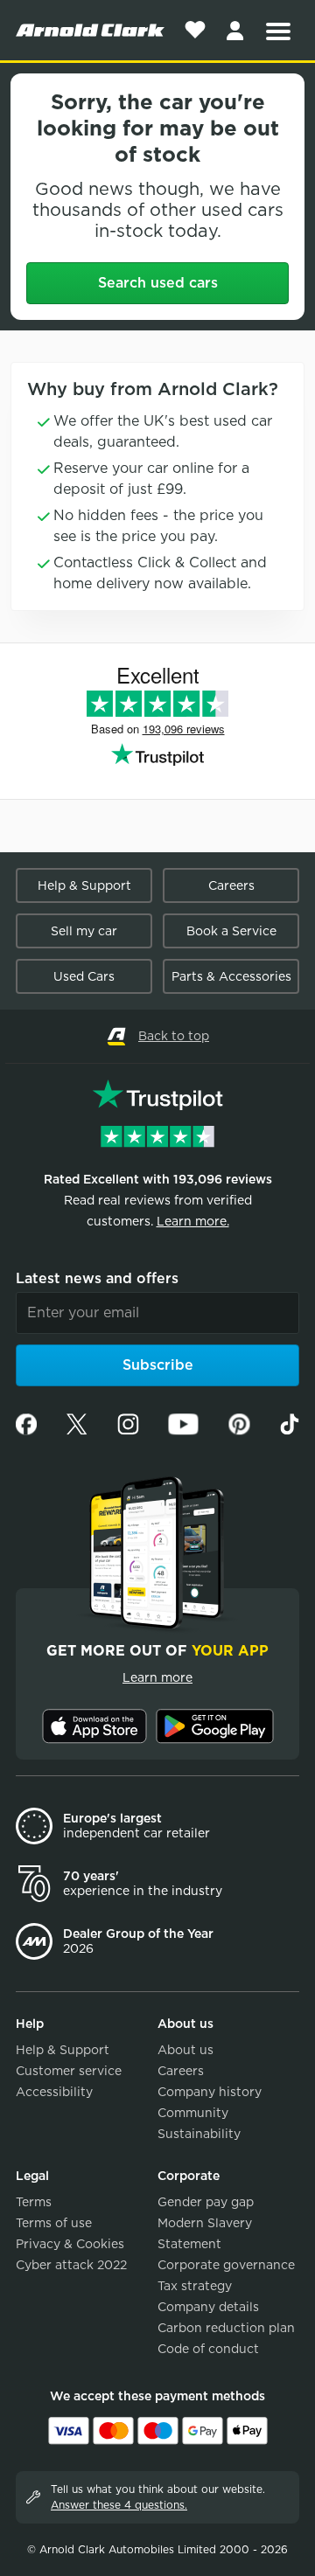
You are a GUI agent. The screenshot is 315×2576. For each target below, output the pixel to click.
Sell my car (84, 931)
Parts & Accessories (231, 976)
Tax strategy (195, 2286)
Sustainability (199, 2134)
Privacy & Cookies (70, 2244)
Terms (34, 2202)
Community (193, 2113)
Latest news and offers (97, 1278)
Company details (208, 2307)
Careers (231, 885)
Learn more (157, 1677)
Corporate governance (226, 2265)
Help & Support (84, 885)
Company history (210, 2092)
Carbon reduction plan (226, 2328)
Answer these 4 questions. (119, 2505)
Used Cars (84, 976)
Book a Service (231, 931)
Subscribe (158, 1365)
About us (185, 2050)
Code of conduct (208, 2349)
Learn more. (193, 1221)
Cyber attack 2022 (71, 2265)
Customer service (69, 2071)
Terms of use (54, 2223)
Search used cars (158, 283)
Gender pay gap (206, 2202)
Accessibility (54, 2092)
